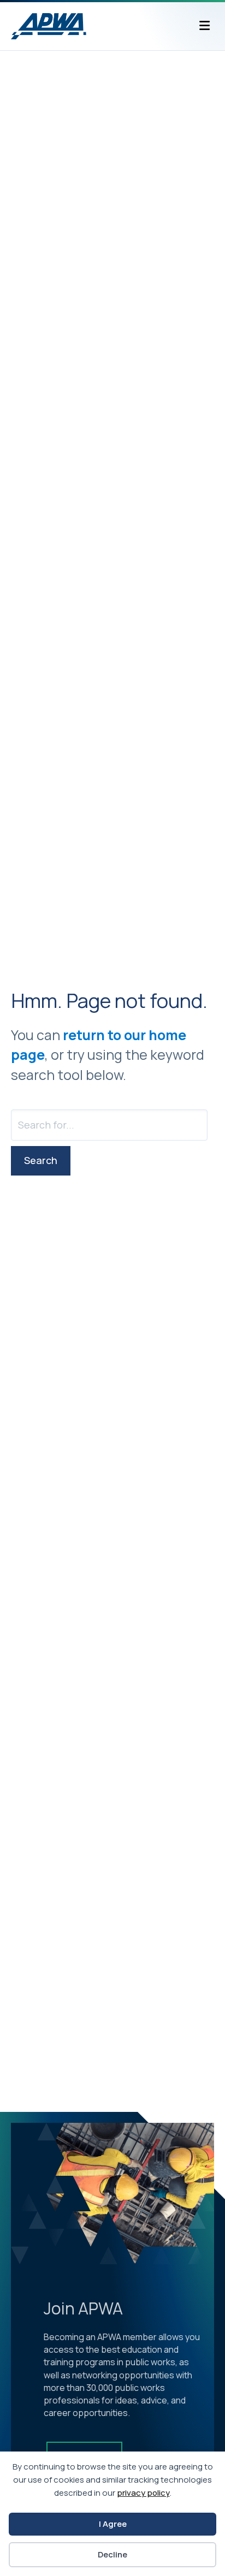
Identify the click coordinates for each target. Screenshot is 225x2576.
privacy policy (143, 2493)
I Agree (113, 2524)
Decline (112, 2554)
